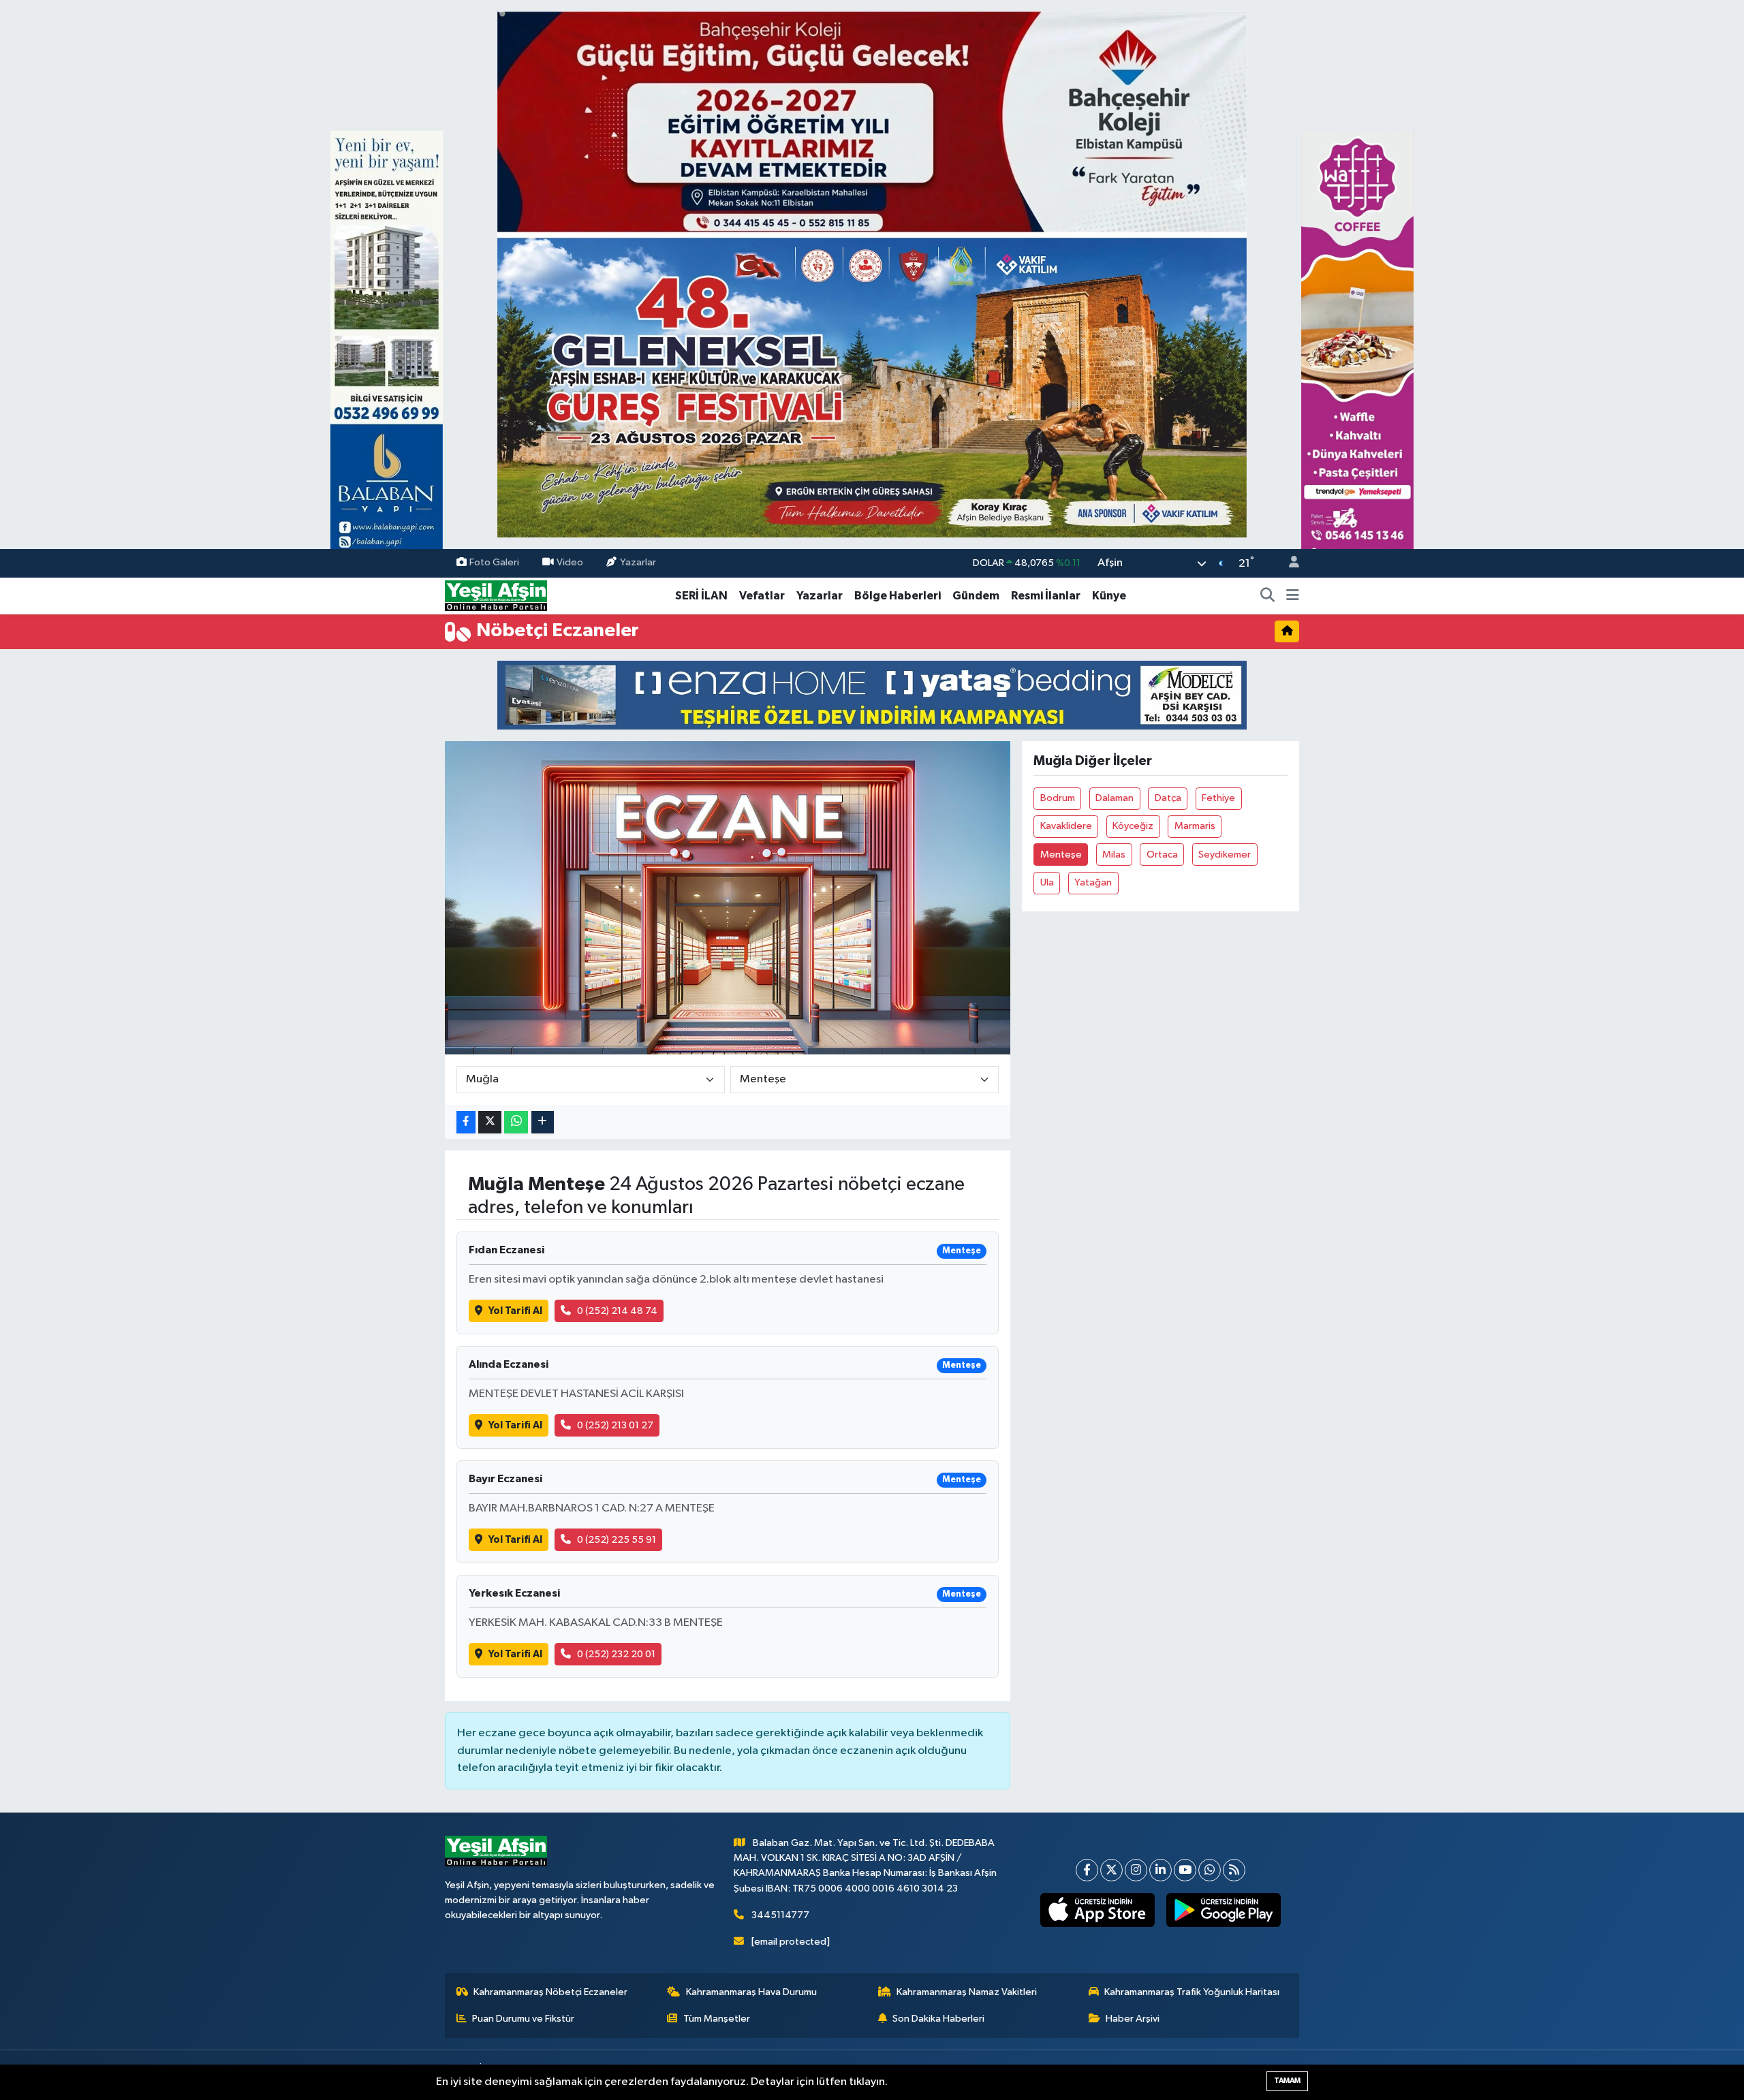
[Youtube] (1185, 1870)
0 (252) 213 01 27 (615, 1425)
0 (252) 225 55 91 (617, 1540)
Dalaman (1115, 798)
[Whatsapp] (1210, 1870)
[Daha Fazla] (543, 1122)
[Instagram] (1136, 1870)
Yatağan (1093, 882)
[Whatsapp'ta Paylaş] (516, 1122)
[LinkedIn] (1161, 1870)
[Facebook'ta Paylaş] (466, 1122)
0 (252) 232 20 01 (616, 1654)
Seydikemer (1225, 855)
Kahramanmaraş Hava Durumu (751, 1992)
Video (570, 563)
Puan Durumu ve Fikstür (523, 2019)
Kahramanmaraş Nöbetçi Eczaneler (550, 1992)
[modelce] (872, 694)
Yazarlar (638, 563)
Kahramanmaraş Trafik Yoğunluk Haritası (1192, 1992)
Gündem (976, 596)
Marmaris (1195, 826)
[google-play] (1224, 1910)
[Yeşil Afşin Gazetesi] (496, 596)
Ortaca (1162, 855)
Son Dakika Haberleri (938, 2019)
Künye (1109, 596)
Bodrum (1058, 798)
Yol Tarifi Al (515, 1311)
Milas (1114, 855)
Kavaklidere (1066, 826)
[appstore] (1098, 1910)
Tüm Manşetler (717, 2019)
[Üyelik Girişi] (1288, 564)
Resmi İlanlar (1046, 596)
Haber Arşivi (1133, 2019)
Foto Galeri (494, 563)
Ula (1047, 882)
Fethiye (1218, 798)
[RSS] (1234, 1870)
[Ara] (1268, 596)
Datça (1168, 798)
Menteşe (1061, 855)
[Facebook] (1087, 1870)
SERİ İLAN (701, 596)
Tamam (1287, 2081)
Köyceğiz (1133, 826)
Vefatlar (762, 596)
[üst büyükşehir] (872, 274)
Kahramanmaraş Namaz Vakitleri (967, 1992)
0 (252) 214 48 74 (617, 1311)
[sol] (387, 352)
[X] (1111, 1870)
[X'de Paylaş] (490, 1122)
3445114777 (780, 1915)
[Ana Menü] (1293, 596)
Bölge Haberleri (898, 596)
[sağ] (1357, 352)
